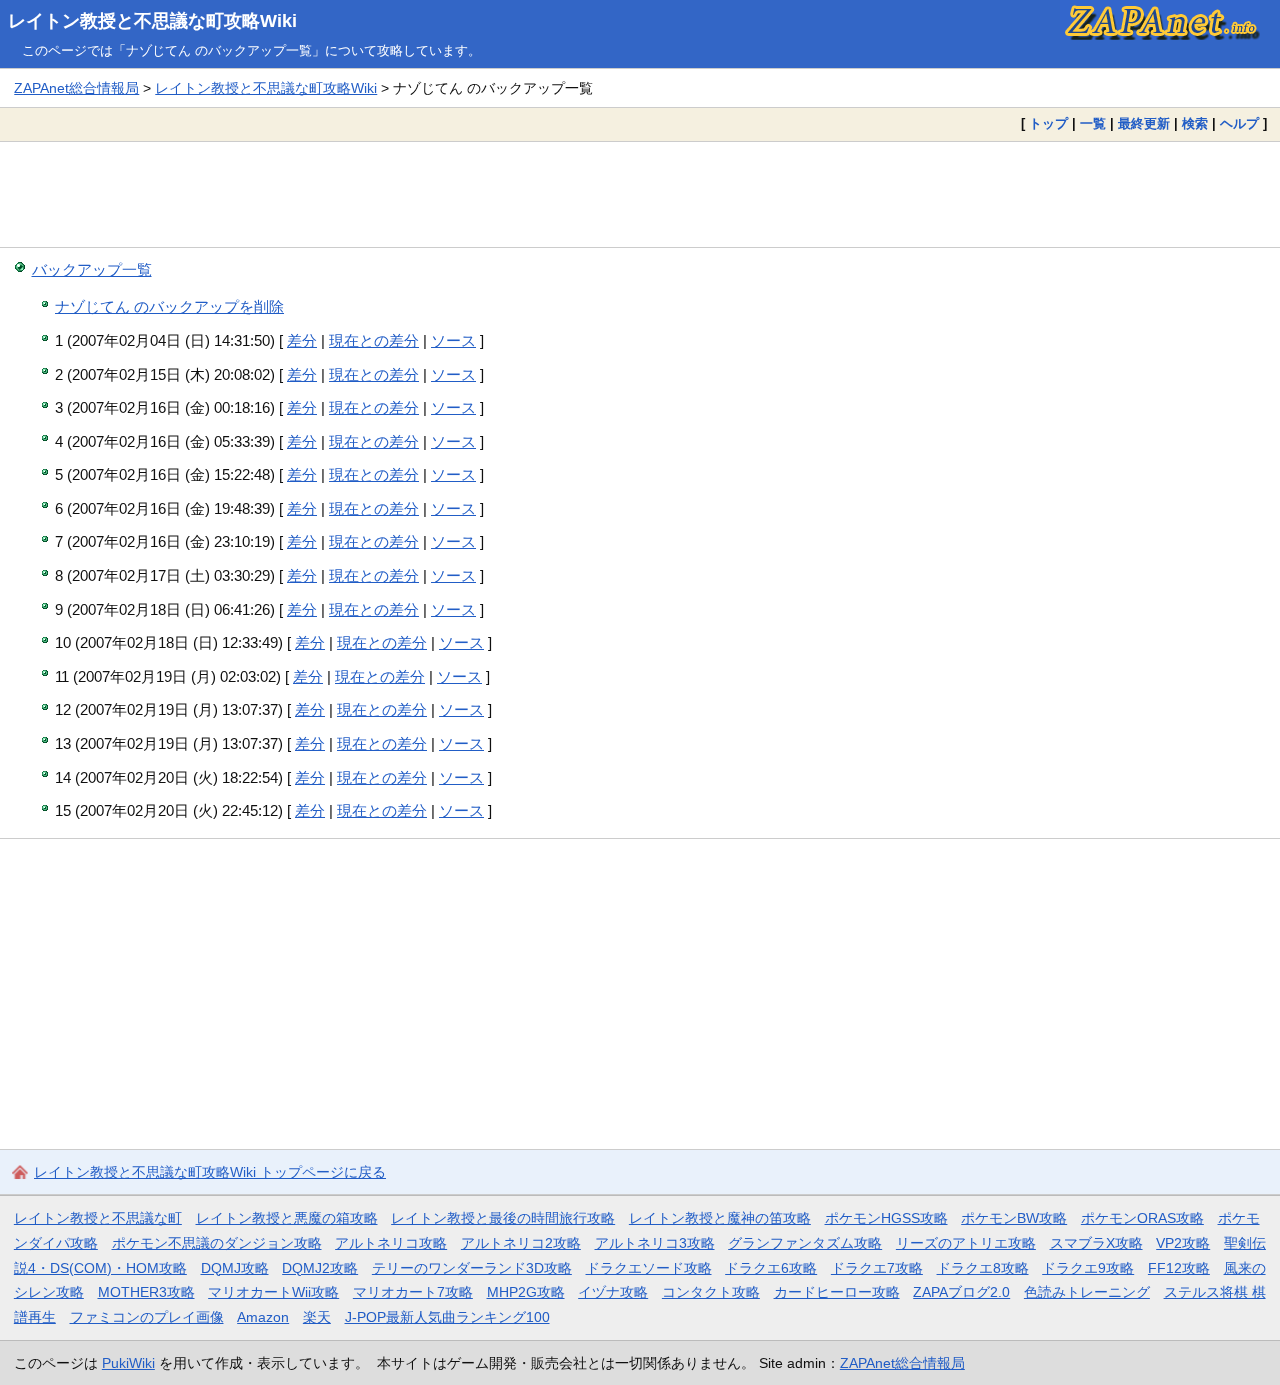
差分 (302, 340)
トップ (1048, 123)
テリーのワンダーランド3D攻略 (472, 1268)
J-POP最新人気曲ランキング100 (447, 1317)
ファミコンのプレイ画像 (147, 1317)
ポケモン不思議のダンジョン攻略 (217, 1243)
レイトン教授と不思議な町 (98, 1218)
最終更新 (1144, 123)
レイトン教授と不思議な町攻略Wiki (152, 21)
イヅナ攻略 (613, 1292)
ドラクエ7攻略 (877, 1268)
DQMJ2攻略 (320, 1268)
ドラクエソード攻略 (649, 1268)
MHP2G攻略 (526, 1292)
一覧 (1093, 123)
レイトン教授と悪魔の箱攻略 (287, 1218)
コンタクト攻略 (711, 1292)
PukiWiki (128, 1363)
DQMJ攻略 (235, 1268)
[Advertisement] (640, 194)
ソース (453, 340)
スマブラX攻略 (1096, 1243)
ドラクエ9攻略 (1088, 1268)
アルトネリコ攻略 (391, 1243)
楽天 (317, 1317)
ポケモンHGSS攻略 (886, 1218)
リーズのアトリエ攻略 (966, 1243)
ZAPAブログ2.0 (961, 1292)
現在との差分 (374, 340)
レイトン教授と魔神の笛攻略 (720, 1218)
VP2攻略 (1183, 1243)
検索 (1195, 123)
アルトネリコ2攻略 (521, 1243)
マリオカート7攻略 (413, 1292)
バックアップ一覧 (92, 269)
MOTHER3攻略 (146, 1292)
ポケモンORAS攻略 (1142, 1218)
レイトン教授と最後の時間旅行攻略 (503, 1218)
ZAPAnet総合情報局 (76, 88)
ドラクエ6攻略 (771, 1268)
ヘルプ (1239, 123)
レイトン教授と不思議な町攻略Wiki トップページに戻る (210, 1172)
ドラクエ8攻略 (983, 1268)
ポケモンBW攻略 (1014, 1218)
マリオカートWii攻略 (273, 1292)
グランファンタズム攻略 (805, 1243)
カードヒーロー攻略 (837, 1292)
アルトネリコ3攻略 (655, 1243)
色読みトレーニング (1087, 1292)
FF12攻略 (1179, 1268)
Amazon (263, 1317)
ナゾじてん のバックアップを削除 (169, 306)
